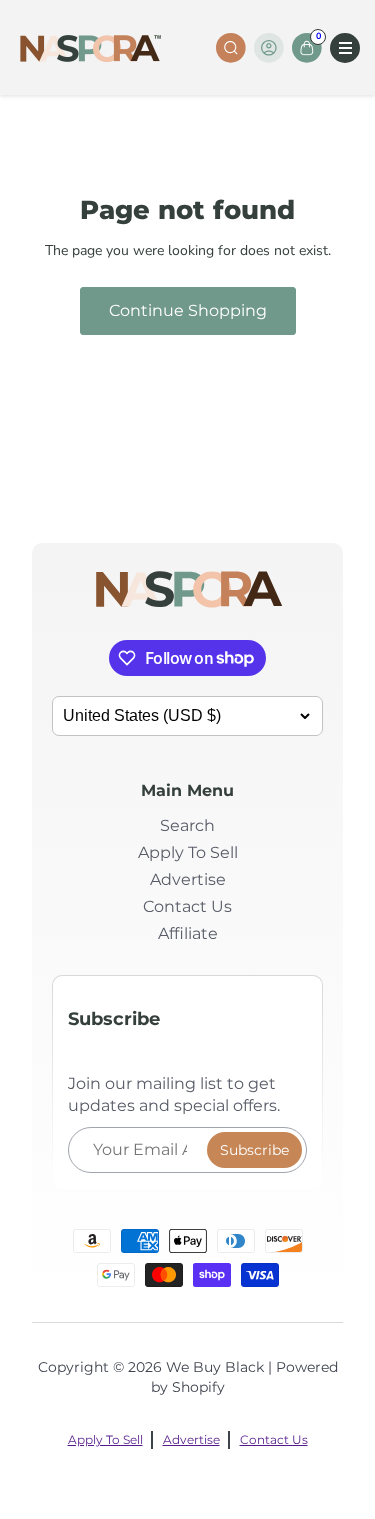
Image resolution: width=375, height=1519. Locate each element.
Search (187, 825)
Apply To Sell (188, 852)
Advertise (188, 879)
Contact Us (187, 906)
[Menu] (345, 48)
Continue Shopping (188, 310)
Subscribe (254, 1150)
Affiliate (188, 933)
